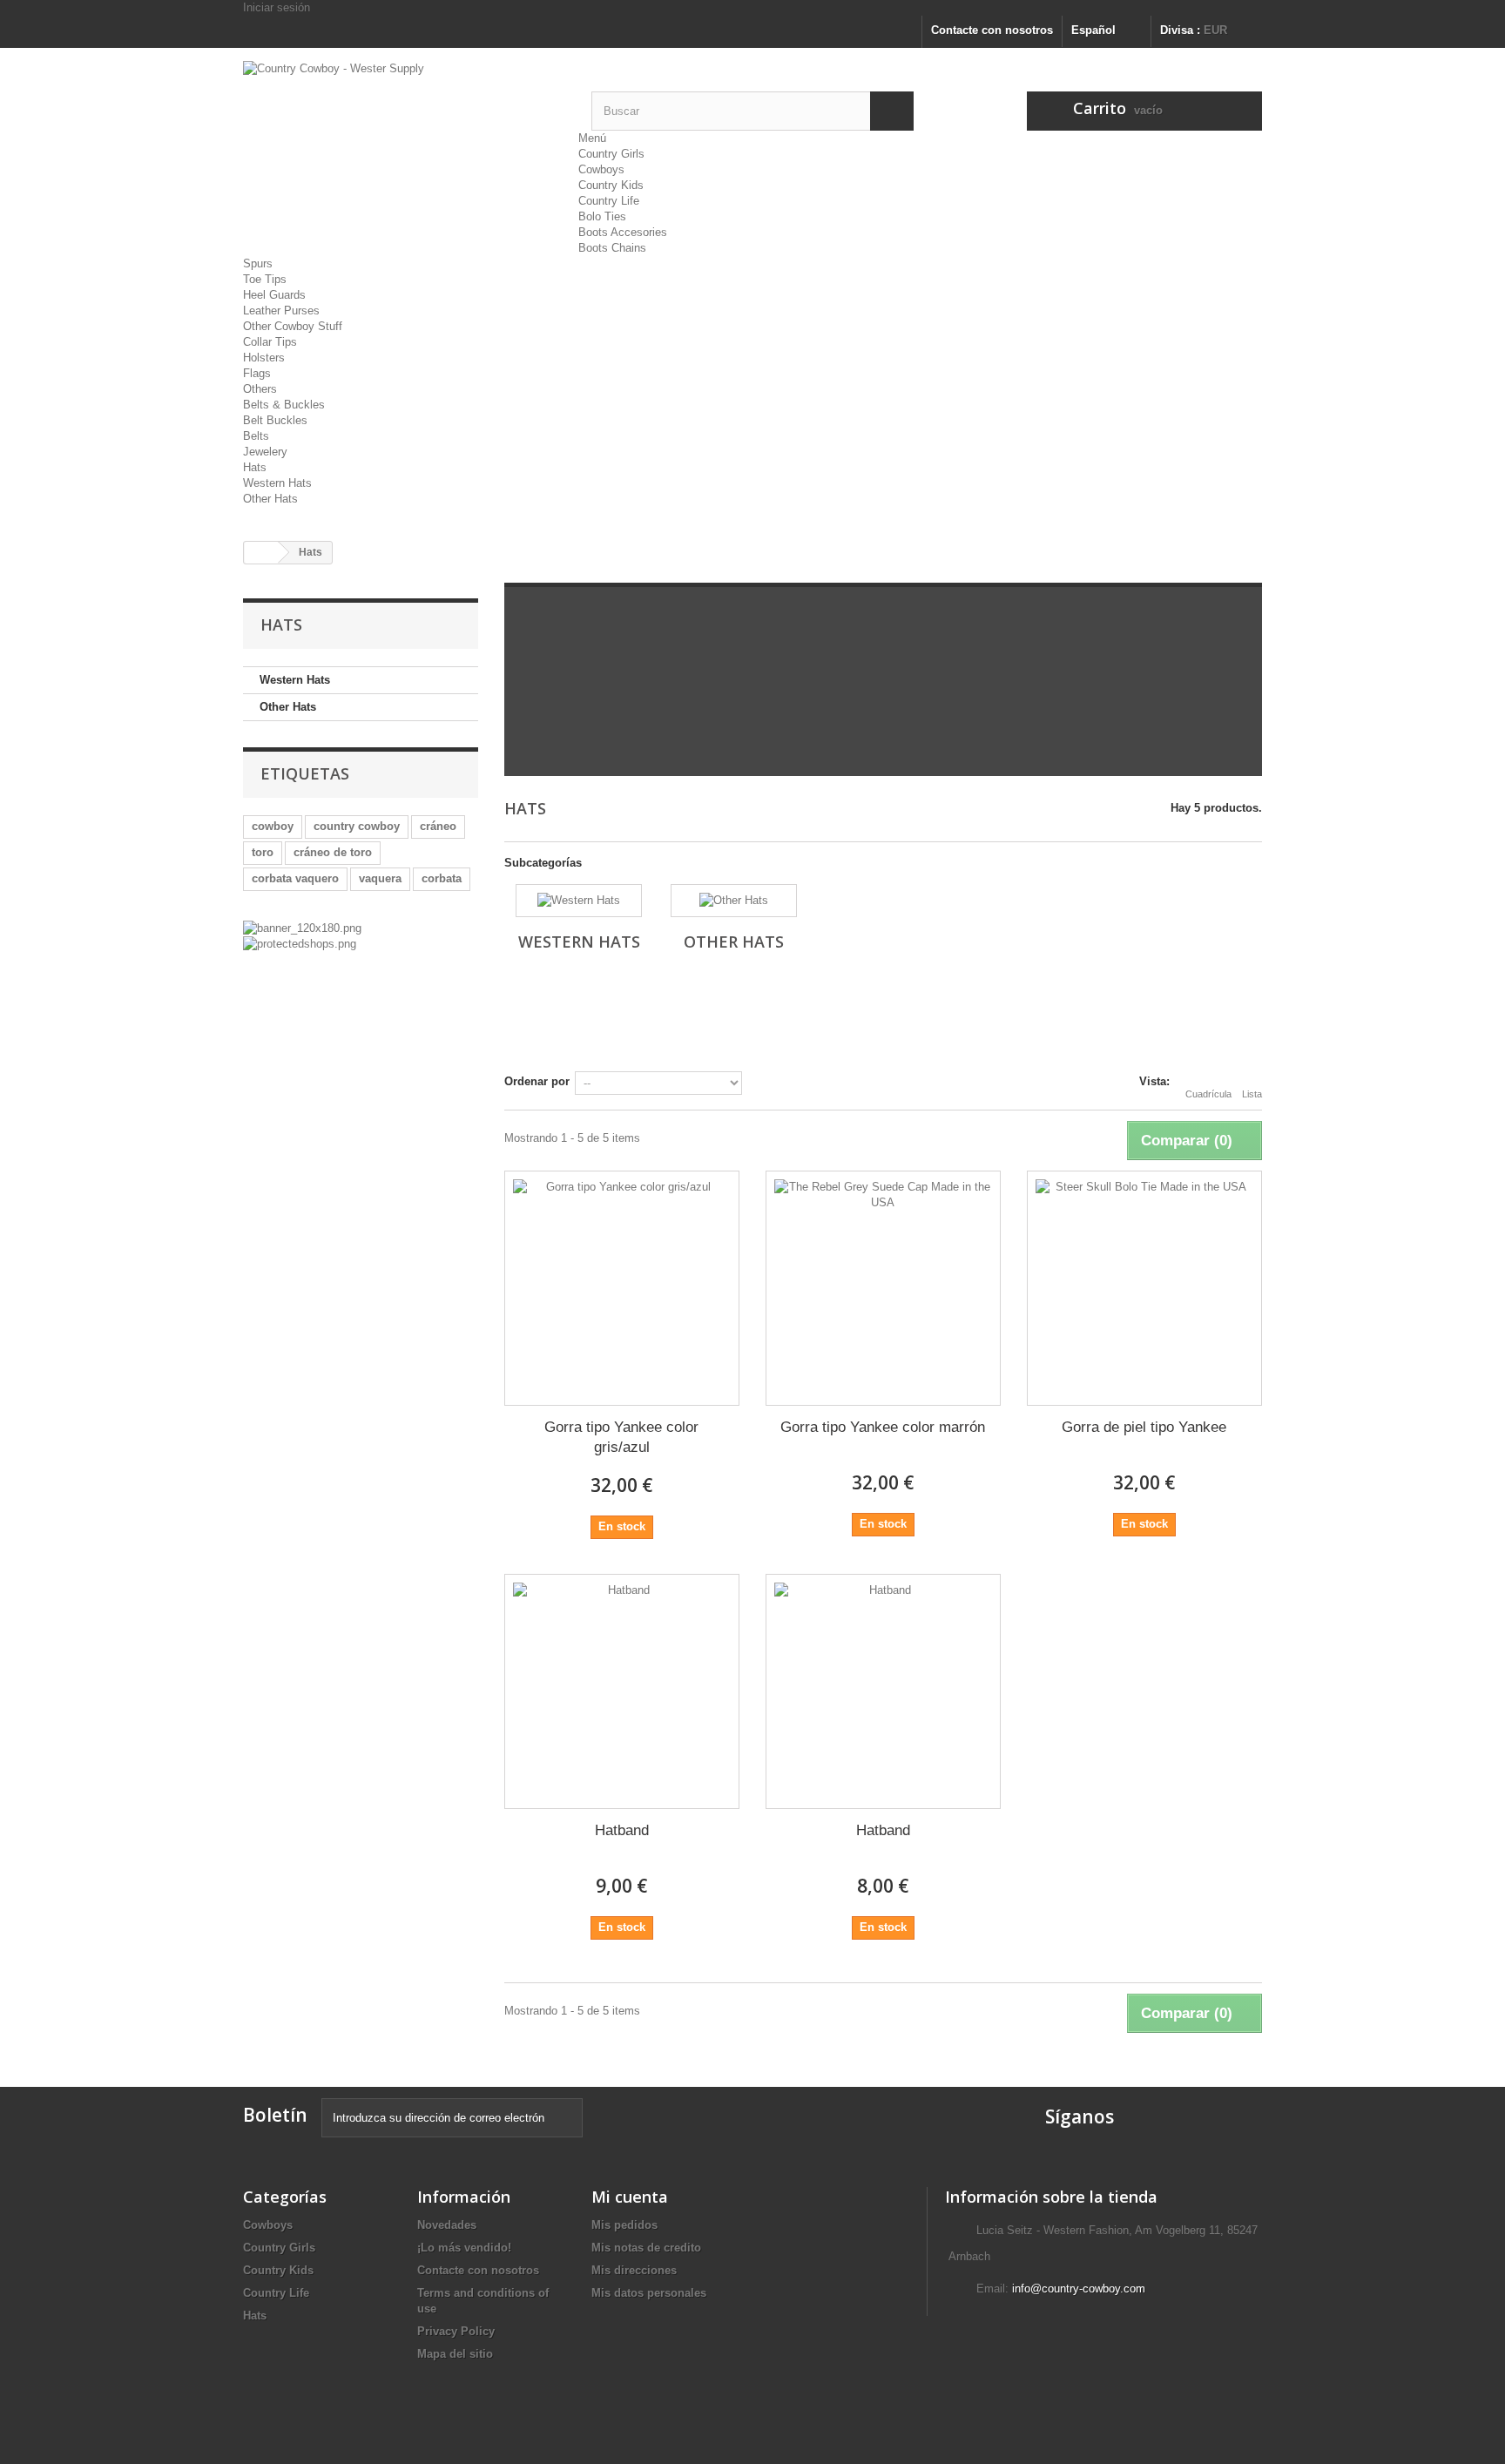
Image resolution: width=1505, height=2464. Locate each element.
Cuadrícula (1208, 1094)
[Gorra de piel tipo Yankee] (1144, 1288)
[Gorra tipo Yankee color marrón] (883, 1288)
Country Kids (611, 185)
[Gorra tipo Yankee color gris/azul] (622, 1288)
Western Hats (277, 483)
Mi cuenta (630, 2197)
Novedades (447, 2225)
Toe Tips (265, 279)
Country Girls (611, 154)
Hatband (622, 1830)
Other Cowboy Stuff (293, 326)
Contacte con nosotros (992, 30)
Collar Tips (270, 342)
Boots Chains (612, 248)
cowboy (273, 826)
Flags (257, 373)
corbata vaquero (295, 878)
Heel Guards (274, 295)
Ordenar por (537, 1081)
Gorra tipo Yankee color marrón (883, 1427)
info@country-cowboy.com (1079, 2288)
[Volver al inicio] (261, 553)
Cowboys (601, 169)
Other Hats (270, 499)
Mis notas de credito (646, 2248)
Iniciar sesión (277, 7)
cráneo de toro (333, 852)
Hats (255, 467)
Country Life (609, 201)
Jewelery (265, 452)
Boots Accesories (623, 232)
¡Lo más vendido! (464, 2248)
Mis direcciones (634, 2270)
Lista (1252, 1094)
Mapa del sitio (455, 2354)
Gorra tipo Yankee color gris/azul (621, 1437)
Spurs (258, 263)
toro (263, 852)
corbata (442, 878)
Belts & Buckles (284, 405)
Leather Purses (281, 311)
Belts (256, 436)
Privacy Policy (456, 2331)
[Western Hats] (579, 901)
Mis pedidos (624, 2225)
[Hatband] (622, 1691)
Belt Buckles (275, 420)
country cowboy (357, 826)
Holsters (264, 358)
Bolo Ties (602, 216)
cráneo (438, 826)
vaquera (380, 878)
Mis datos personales (649, 2293)
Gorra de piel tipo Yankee (1144, 1427)
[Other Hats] (734, 901)
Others (260, 389)
